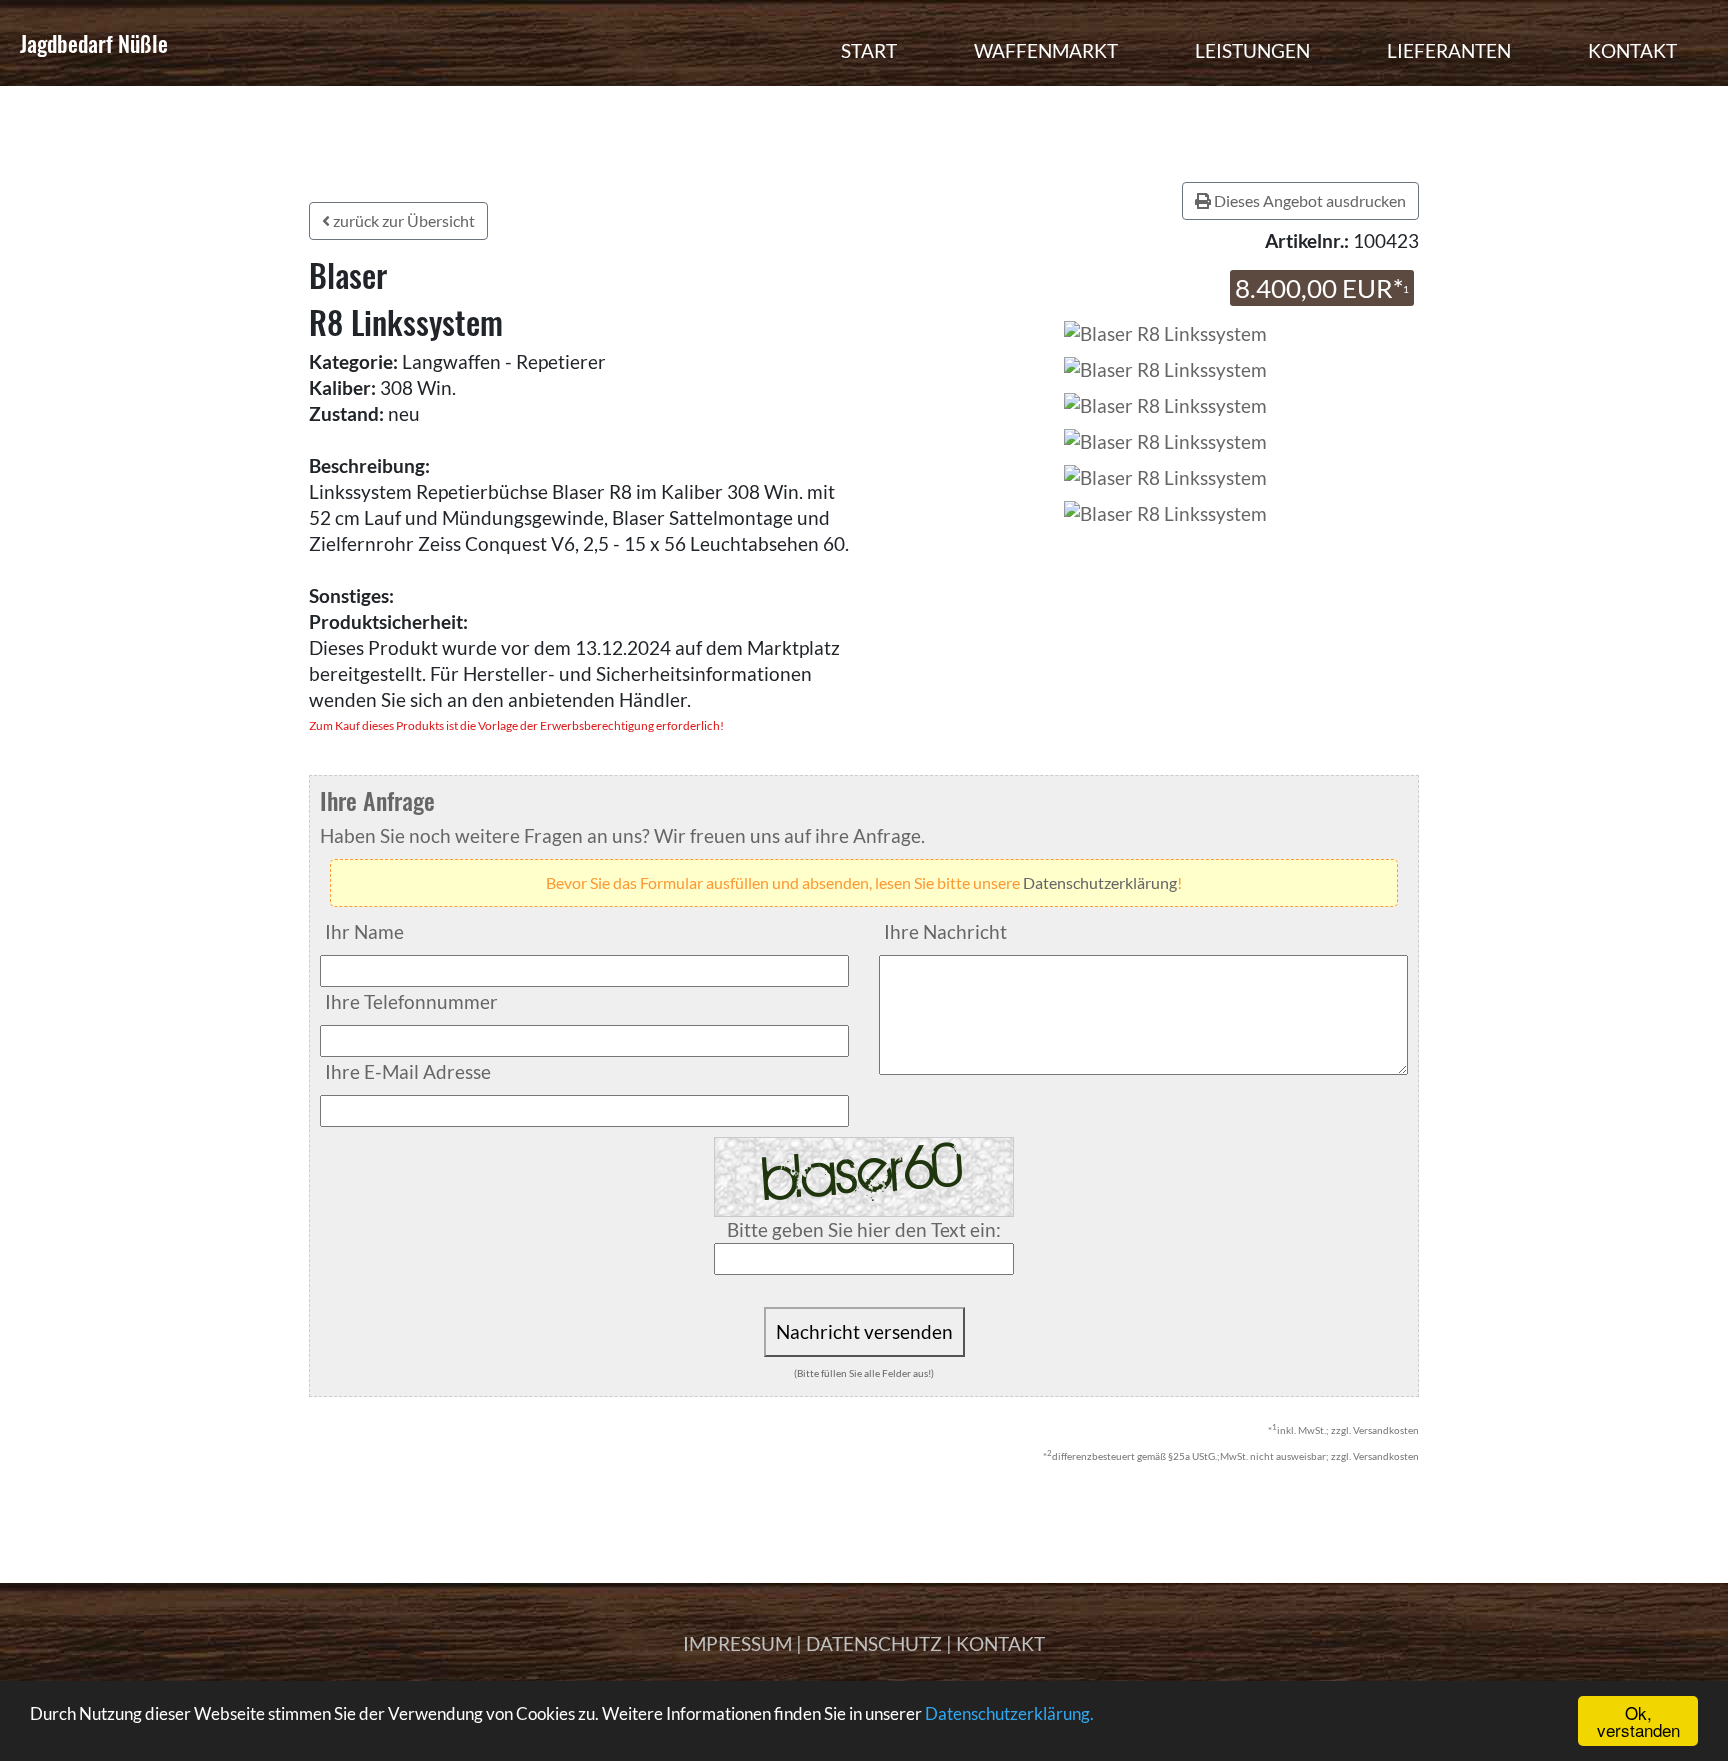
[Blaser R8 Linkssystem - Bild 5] (1165, 511)
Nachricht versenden (864, 1331)
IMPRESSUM (737, 1643)
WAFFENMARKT (1046, 50)
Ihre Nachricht (945, 931)
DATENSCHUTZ (874, 1643)
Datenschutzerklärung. (1009, 1713)
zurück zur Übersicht (402, 220)
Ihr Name (364, 931)
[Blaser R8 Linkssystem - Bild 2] (1165, 403)
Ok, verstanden (1638, 1721)
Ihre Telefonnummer (411, 1001)
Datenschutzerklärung (1100, 882)
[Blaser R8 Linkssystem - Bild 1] (1165, 367)
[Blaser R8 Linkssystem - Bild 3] (1165, 439)
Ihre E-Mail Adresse (408, 1071)
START (869, 50)
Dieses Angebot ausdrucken (1308, 200)
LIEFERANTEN (1449, 50)
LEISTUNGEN (1252, 50)
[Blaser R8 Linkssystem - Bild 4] (1165, 475)
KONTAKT (1632, 50)
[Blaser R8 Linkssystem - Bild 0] (1163, 331)
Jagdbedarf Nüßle (94, 43)
